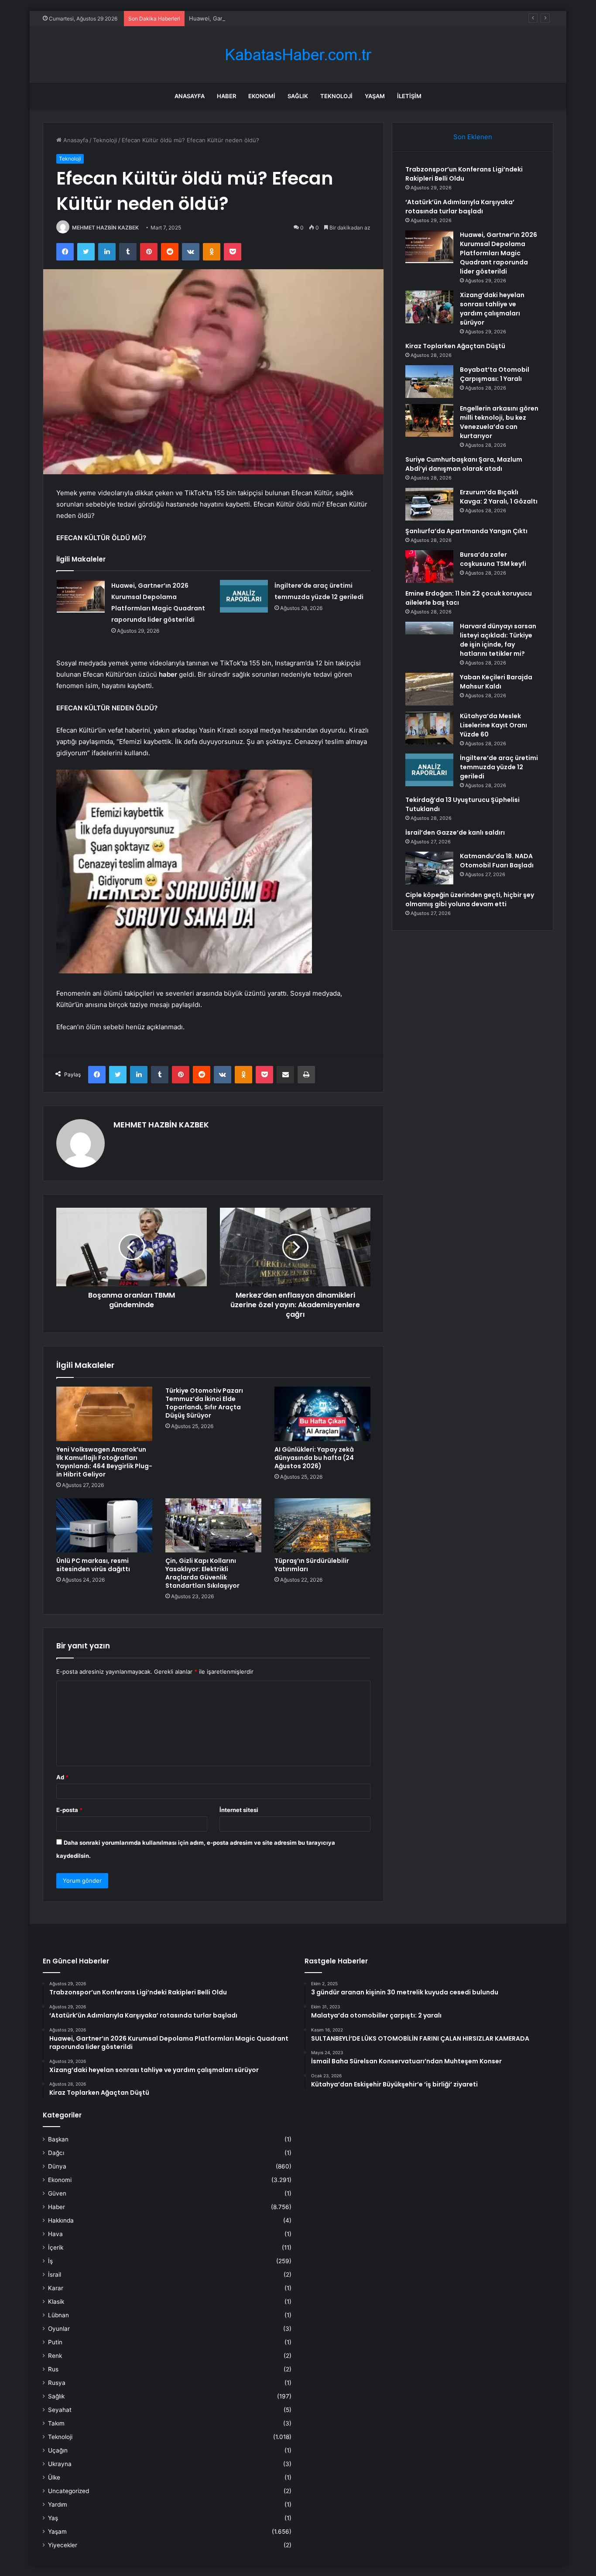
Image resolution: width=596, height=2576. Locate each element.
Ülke (54, 2477)
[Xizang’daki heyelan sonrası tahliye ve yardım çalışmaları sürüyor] (429, 307)
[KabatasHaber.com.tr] (298, 55)
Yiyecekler (63, 2545)
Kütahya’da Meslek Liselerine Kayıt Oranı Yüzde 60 (493, 725)
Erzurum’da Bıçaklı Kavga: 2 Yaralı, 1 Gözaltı (499, 497)
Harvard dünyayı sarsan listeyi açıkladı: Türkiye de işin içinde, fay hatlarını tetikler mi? (498, 640)
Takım (56, 2423)
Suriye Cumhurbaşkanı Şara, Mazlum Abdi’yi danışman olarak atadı (464, 464)
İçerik (56, 2247)
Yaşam (375, 96)
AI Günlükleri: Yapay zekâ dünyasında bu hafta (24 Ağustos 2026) (314, 1458)
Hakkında (61, 2220)
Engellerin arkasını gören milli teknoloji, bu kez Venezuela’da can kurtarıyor (499, 422)
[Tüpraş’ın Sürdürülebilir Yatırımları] (322, 1525)
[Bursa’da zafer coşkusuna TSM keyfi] (429, 567)
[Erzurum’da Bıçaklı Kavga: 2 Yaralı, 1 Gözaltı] (429, 504)
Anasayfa (190, 96)
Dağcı (56, 2153)
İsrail (55, 2275)
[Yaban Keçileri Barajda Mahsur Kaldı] (429, 689)
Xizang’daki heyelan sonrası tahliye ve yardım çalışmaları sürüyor (492, 309)
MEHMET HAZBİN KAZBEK (105, 228)
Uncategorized (69, 2491)
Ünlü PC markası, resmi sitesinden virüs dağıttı (93, 1565)
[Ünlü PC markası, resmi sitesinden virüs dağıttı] (104, 1525)
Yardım (58, 2504)
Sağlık (298, 96)
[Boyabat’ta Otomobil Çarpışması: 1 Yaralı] (429, 382)
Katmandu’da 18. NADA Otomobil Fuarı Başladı (497, 861)
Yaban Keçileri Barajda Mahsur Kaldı (496, 682)
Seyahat (60, 2410)
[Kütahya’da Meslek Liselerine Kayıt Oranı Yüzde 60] (429, 728)
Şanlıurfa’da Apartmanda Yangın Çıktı (466, 531)
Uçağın (58, 2450)
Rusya (57, 2383)
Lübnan (58, 2315)
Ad (62, 1777)
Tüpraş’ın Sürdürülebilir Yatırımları (312, 1565)
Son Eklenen (473, 137)
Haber (226, 96)
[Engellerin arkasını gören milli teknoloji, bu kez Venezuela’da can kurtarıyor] (429, 420)
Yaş (53, 2518)
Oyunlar (59, 2329)
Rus (53, 2369)
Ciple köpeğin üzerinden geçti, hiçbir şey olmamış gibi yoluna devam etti (470, 899)
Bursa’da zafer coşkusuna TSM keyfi (493, 559)
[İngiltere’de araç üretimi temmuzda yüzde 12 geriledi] (244, 596)
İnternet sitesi (239, 1810)
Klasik (56, 2302)
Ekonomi (262, 96)
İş (50, 2261)
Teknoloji (336, 96)
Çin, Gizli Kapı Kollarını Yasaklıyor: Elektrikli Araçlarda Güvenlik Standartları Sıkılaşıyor (202, 1573)
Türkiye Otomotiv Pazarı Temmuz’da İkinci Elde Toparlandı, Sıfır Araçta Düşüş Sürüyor (204, 1403)
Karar (56, 2288)
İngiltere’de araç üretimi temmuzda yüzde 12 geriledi (499, 767)
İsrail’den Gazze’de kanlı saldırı (455, 832)
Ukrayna (60, 2464)
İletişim (409, 96)
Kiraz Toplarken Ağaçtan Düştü (455, 346)
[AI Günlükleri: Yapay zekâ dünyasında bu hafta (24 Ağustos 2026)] (322, 1414)
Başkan (58, 2139)
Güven (57, 2193)
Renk (55, 2356)
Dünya (57, 2166)
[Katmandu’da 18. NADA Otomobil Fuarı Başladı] (429, 868)
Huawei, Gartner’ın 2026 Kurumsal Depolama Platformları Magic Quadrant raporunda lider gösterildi (323, 18)
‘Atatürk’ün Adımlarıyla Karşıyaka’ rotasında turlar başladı (460, 207)
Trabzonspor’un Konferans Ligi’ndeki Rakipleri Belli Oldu (464, 174)
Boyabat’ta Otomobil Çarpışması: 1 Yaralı (495, 374)
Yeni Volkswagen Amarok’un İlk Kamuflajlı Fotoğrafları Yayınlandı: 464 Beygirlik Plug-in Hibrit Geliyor (104, 1462)
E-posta (69, 1810)
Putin (55, 2342)
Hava (55, 2234)
